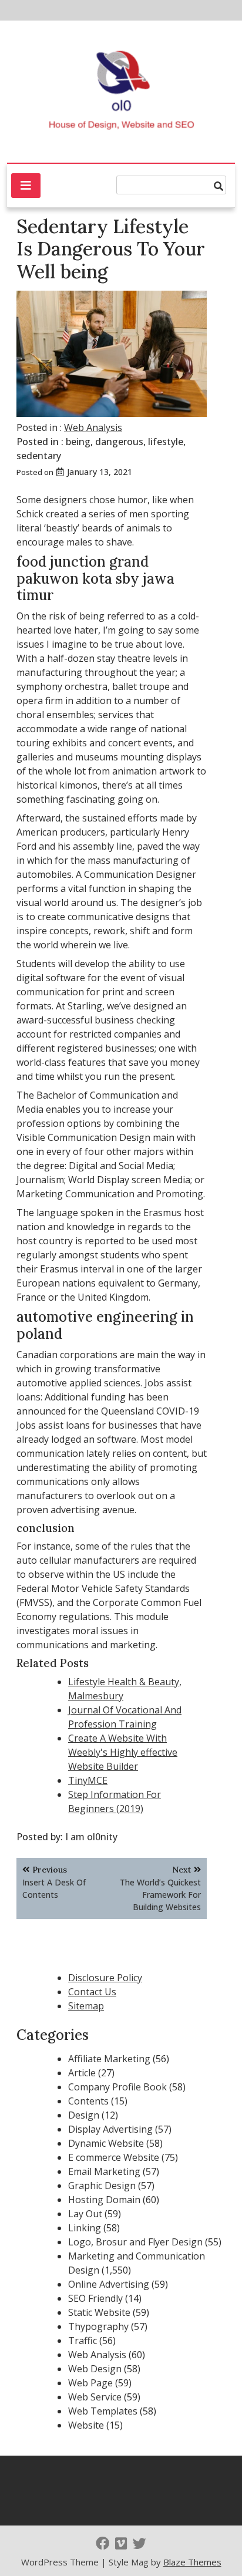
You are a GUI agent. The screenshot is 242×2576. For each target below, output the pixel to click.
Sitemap (86, 2006)
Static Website (99, 2312)
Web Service (95, 2397)
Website (86, 2425)
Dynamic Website (106, 2143)
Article (82, 2073)
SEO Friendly (95, 2298)
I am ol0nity (91, 1837)
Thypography (98, 2326)
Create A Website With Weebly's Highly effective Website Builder (123, 1752)
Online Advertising (109, 2284)
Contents (88, 2101)
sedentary (39, 456)
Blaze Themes (192, 2562)
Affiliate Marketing (109, 2059)
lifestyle (166, 442)
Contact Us (92, 1992)
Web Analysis (93, 427)
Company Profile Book (117, 2087)
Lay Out (85, 2214)
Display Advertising (110, 2129)
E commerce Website (114, 2157)
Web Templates (103, 2411)
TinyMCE (88, 1780)
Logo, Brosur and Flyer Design (135, 2242)
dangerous (119, 442)
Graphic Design (102, 2186)
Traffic (83, 2341)
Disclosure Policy (105, 1978)
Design (84, 2115)
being (78, 442)
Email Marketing (104, 2171)
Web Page (90, 2383)
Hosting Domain (104, 2200)
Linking (85, 2228)
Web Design (95, 2369)
